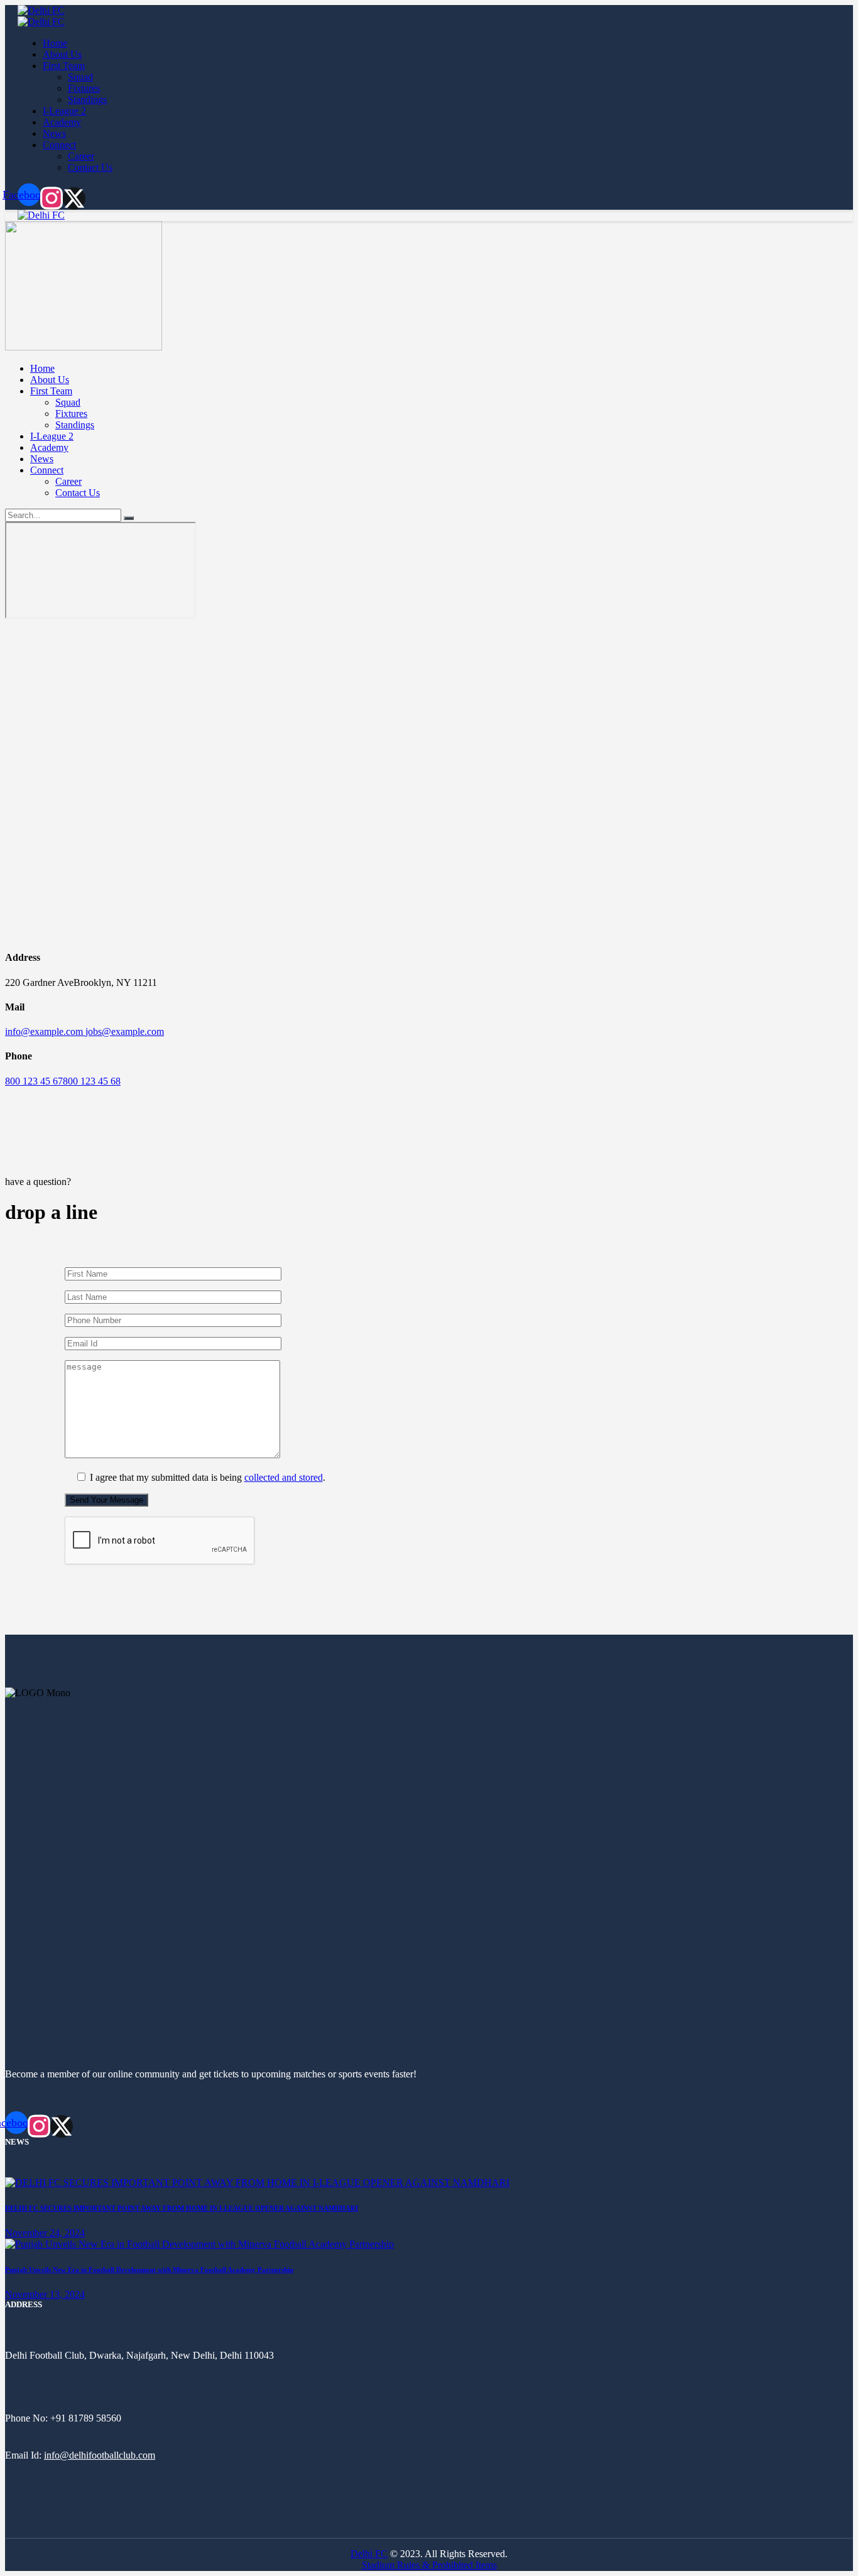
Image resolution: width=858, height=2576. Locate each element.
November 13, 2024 (45, 2294)
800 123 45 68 (92, 1081)
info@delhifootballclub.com (100, 2455)
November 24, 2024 (45, 2233)
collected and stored (284, 1477)
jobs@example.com (125, 1031)
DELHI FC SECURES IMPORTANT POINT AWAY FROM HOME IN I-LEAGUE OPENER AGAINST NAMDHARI (182, 2208)
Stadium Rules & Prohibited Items (429, 2565)
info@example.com (45, 1031)
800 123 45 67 (34, 1081)
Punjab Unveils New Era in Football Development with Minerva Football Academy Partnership (149, 2270)
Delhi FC (369, 2554)
